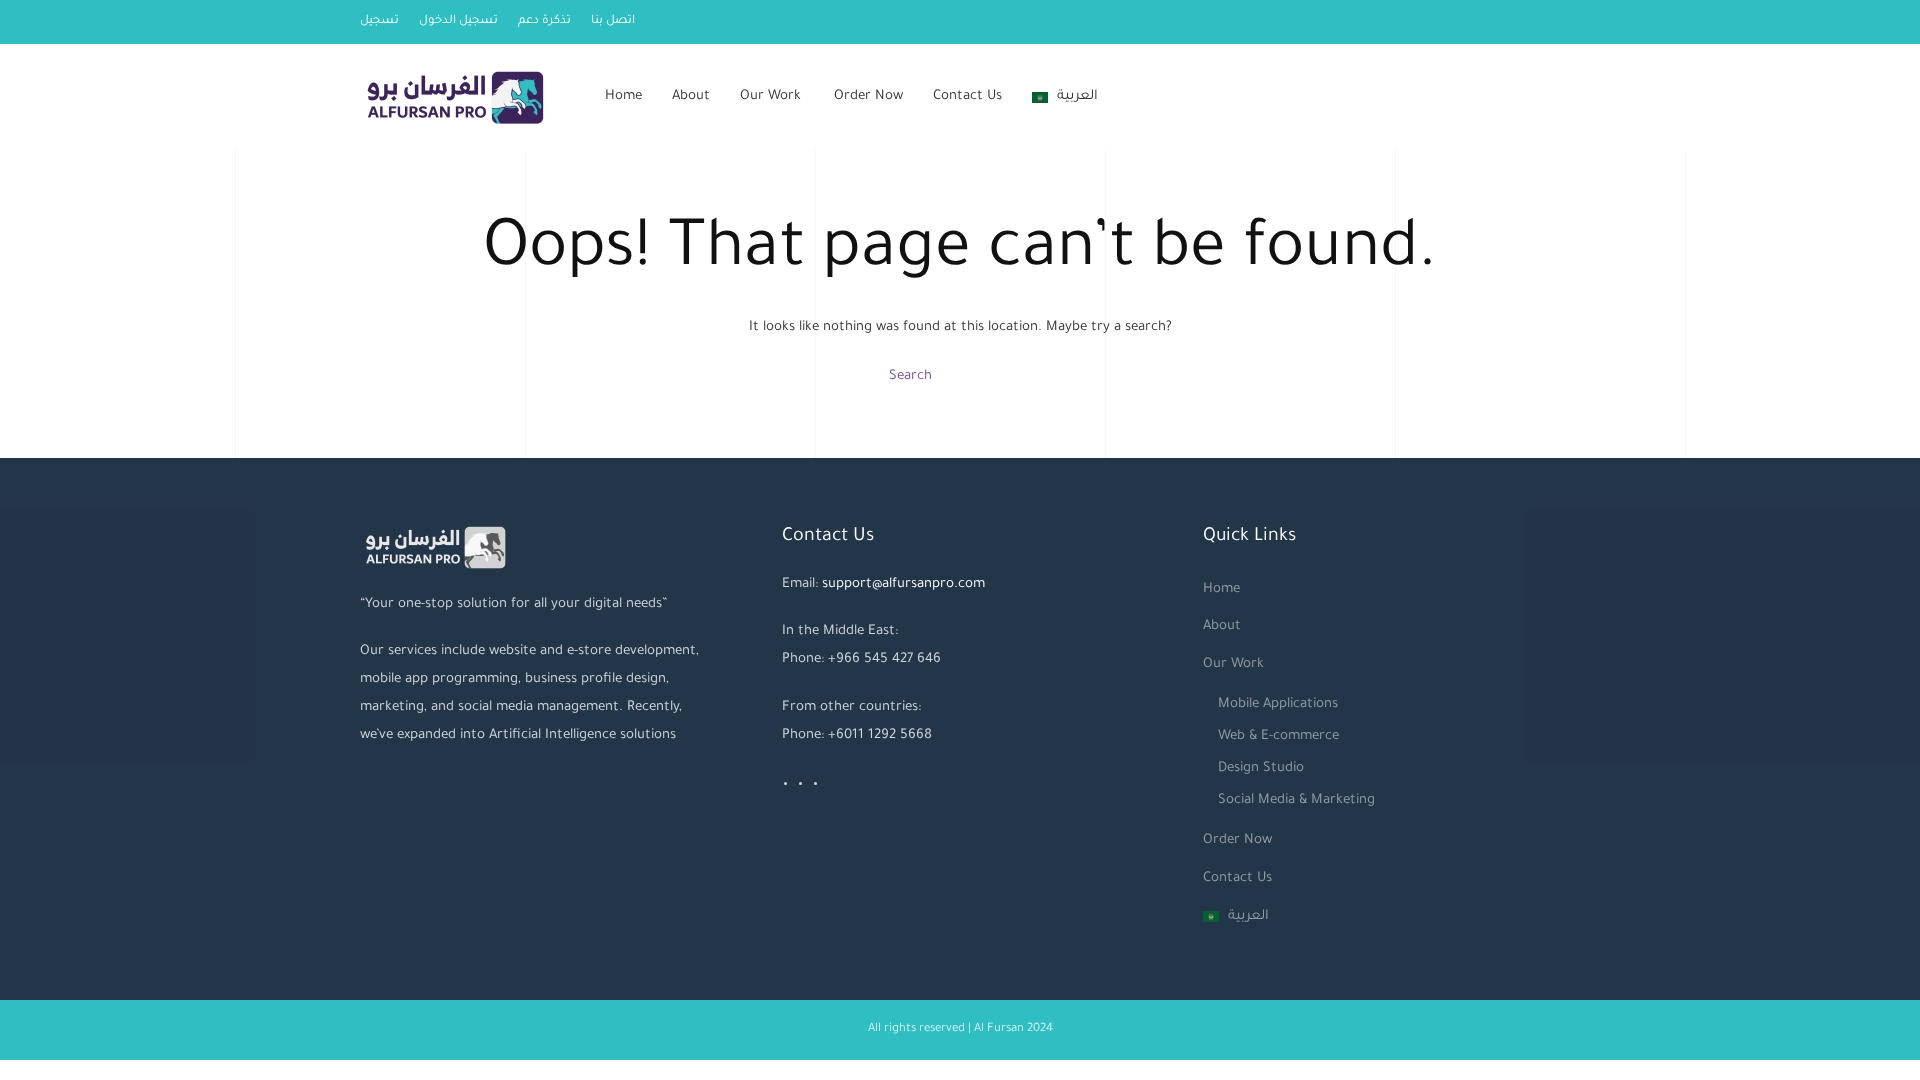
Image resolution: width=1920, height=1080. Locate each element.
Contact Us (967, 96)
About (691, 96)
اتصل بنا (613, 21)
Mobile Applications (1278, 704)
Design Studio (1261, 768)
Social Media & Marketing (1296, 800)
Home (623, 96)
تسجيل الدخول (458, 21)
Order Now (868, 96)
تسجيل (379, 21)
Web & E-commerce (1278, 736)
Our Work (770, 96)
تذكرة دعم (544, 21)
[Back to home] (457, 97)
